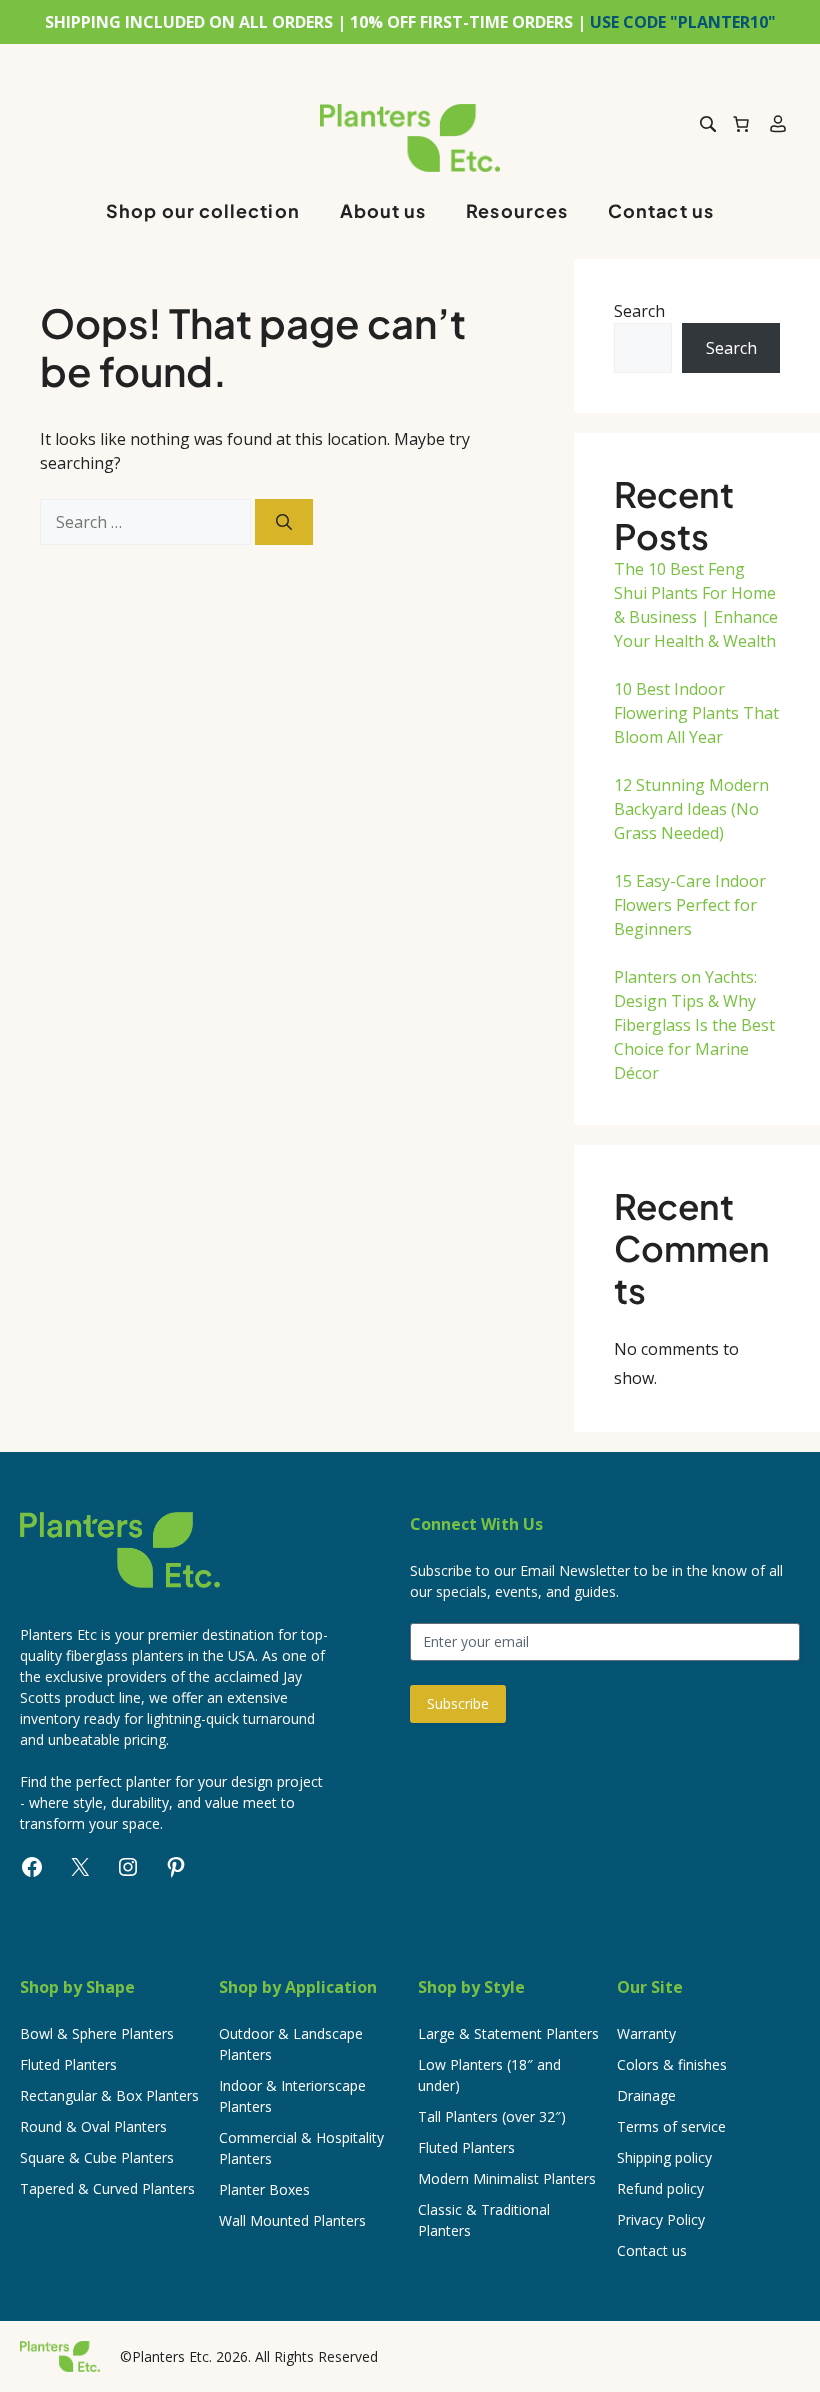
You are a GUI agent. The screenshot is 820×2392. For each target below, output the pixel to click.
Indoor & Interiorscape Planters (292, 2096)
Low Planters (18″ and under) (489, 2075)
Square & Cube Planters (97, 2157)
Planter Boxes (264, 2189)
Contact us (661, 210)
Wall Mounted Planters (292, 2220)
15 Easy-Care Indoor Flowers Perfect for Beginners (690, 905)
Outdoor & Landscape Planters (291, 2044)
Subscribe (458, 1703)
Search (639, 311)
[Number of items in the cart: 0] (741, 124)
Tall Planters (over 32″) (492, 2116)
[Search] (284, 522)
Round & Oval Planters (93, 2126)
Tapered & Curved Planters (107, 2188)
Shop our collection (203, 210)
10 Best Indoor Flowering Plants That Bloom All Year (696, 713)
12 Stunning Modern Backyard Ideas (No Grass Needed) (691, 809)
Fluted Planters (68, 2064)
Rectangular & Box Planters (109, 2095)
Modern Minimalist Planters (507, 2178)
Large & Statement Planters (508, 2033)
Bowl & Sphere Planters (97, 2033)
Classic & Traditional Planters (484, 2220)
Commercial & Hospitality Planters (301, 2148)
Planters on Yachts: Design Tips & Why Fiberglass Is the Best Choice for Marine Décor (694, 1025)
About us (383, 210)
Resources (517, 210)
